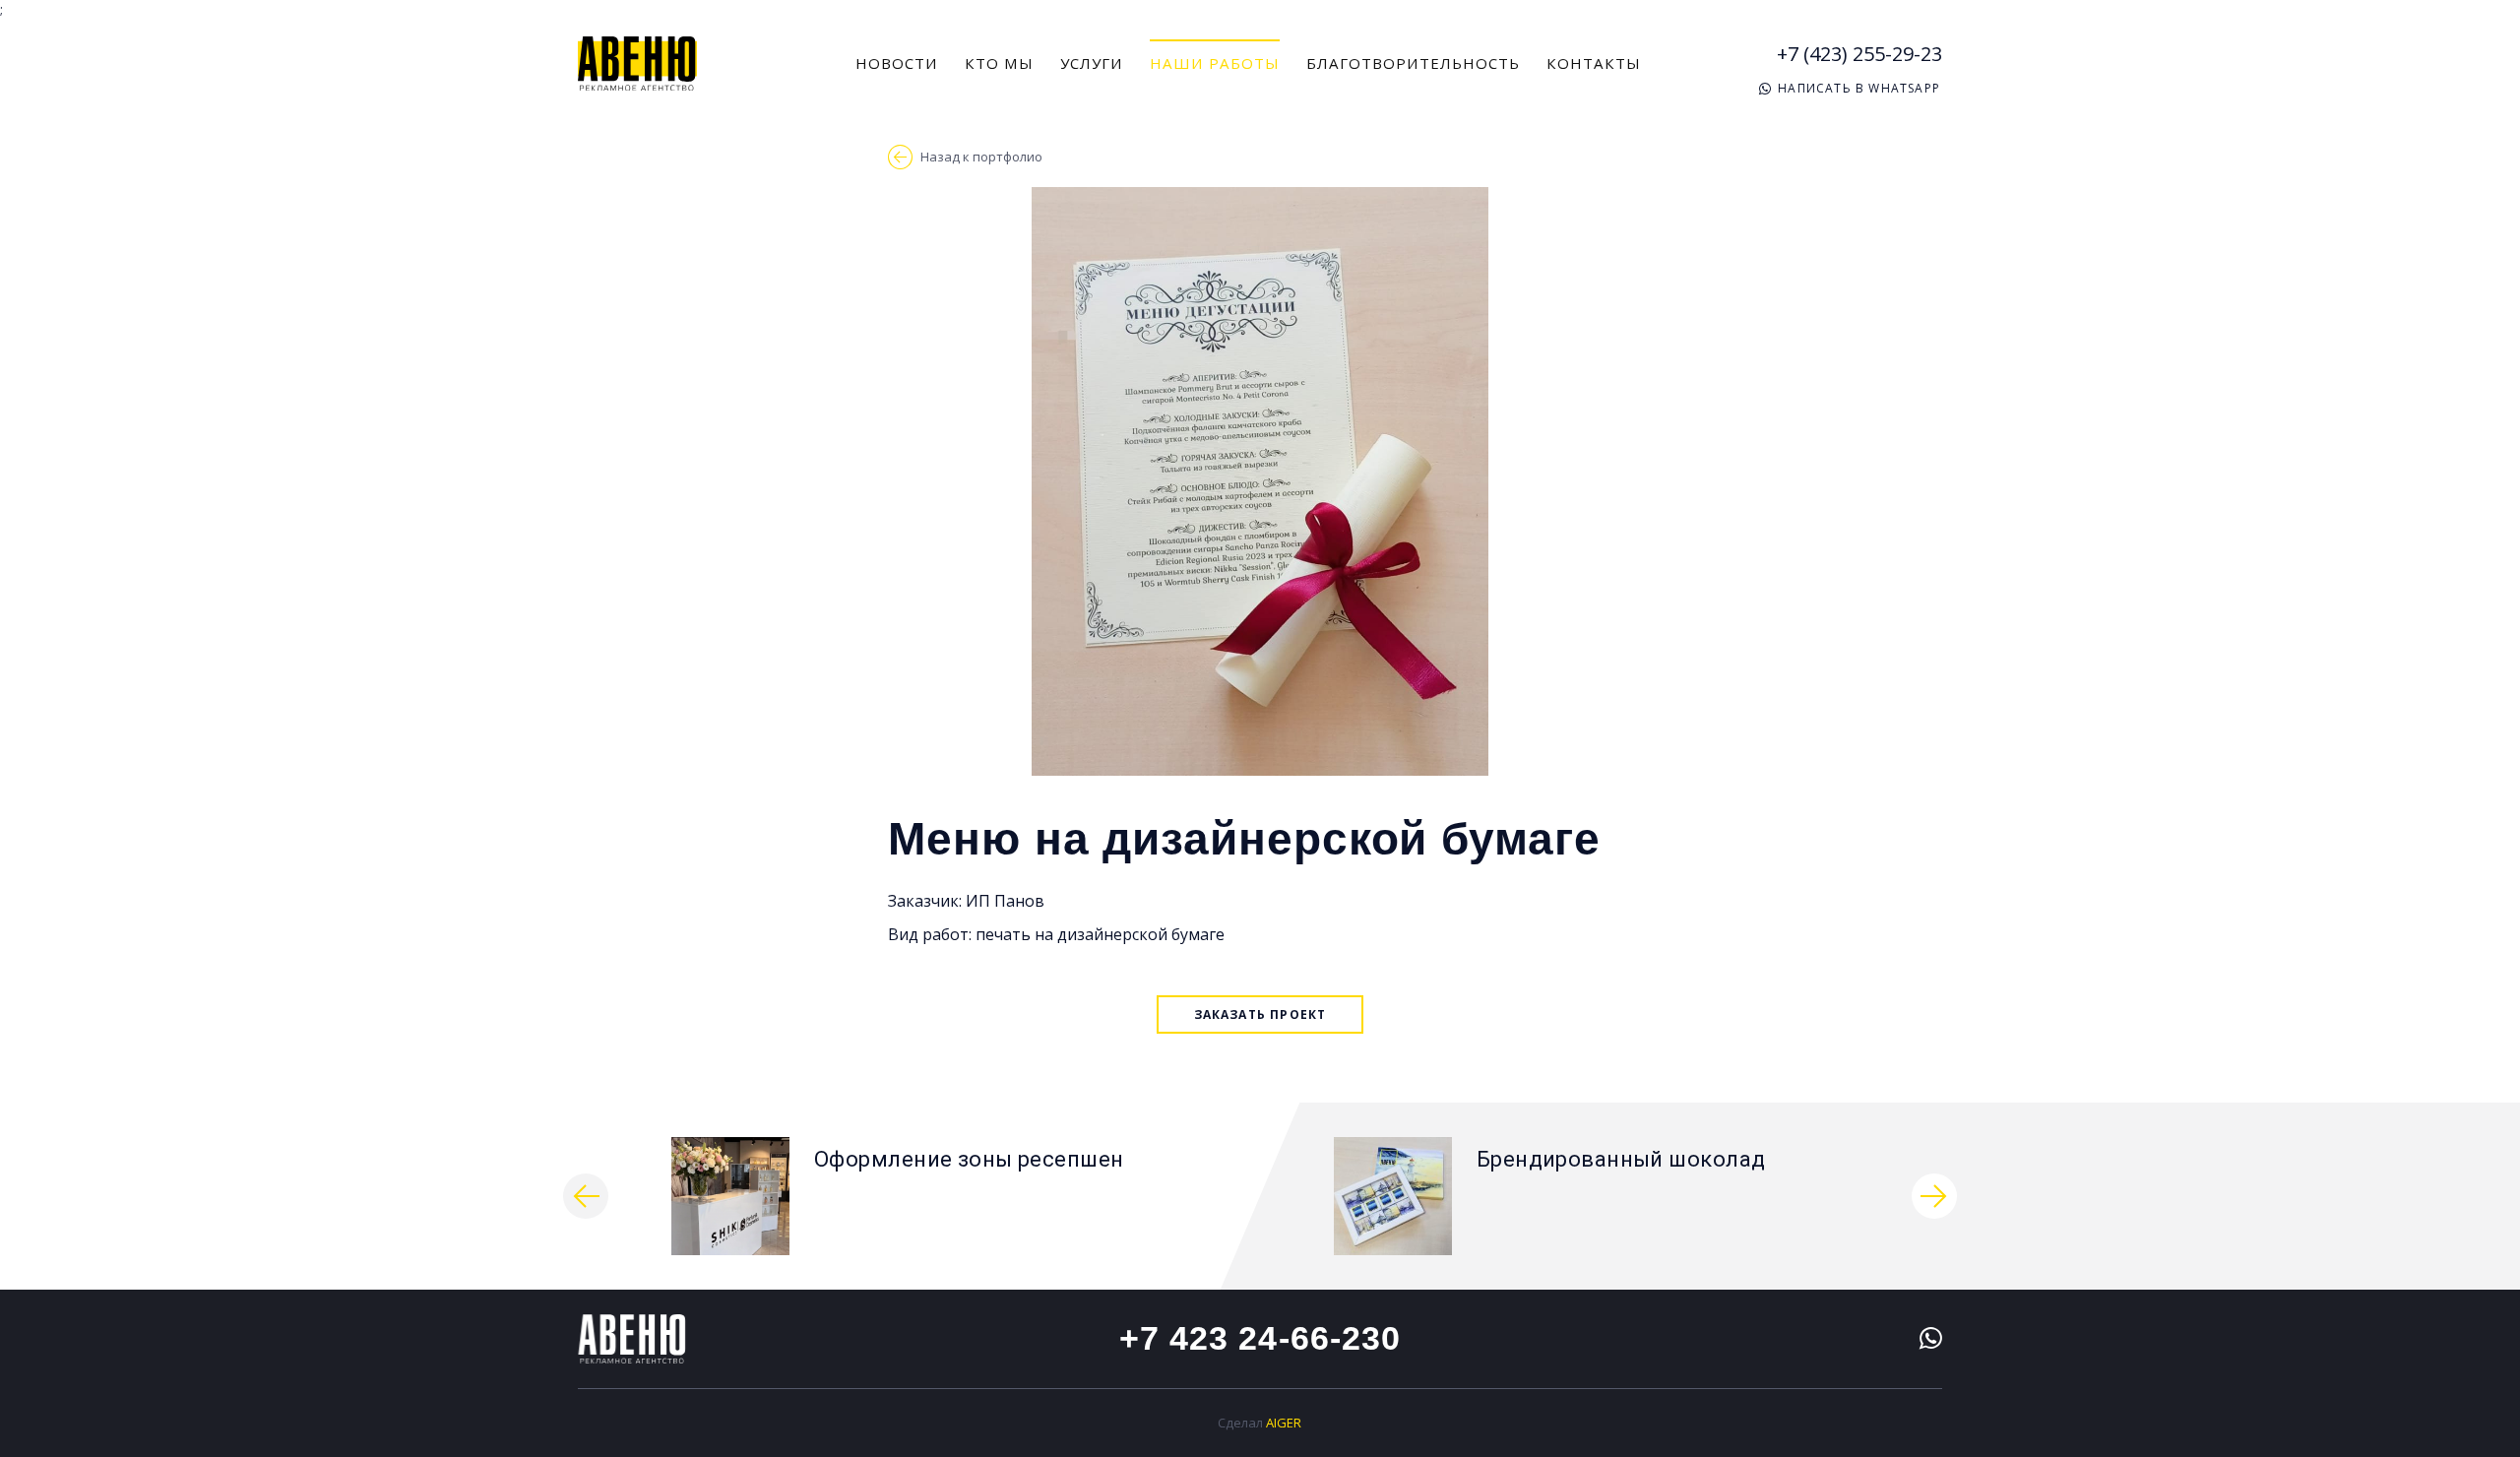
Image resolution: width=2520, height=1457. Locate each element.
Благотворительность (1413, 63)
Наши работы (1215, 63)
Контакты (1594, 63)
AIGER (1284, 1423)
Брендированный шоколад (1621, 1159)
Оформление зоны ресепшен (969, 1159)
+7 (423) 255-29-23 (1859, 54)
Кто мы (999, 63)
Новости (897, 63)
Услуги (1092, 63)
